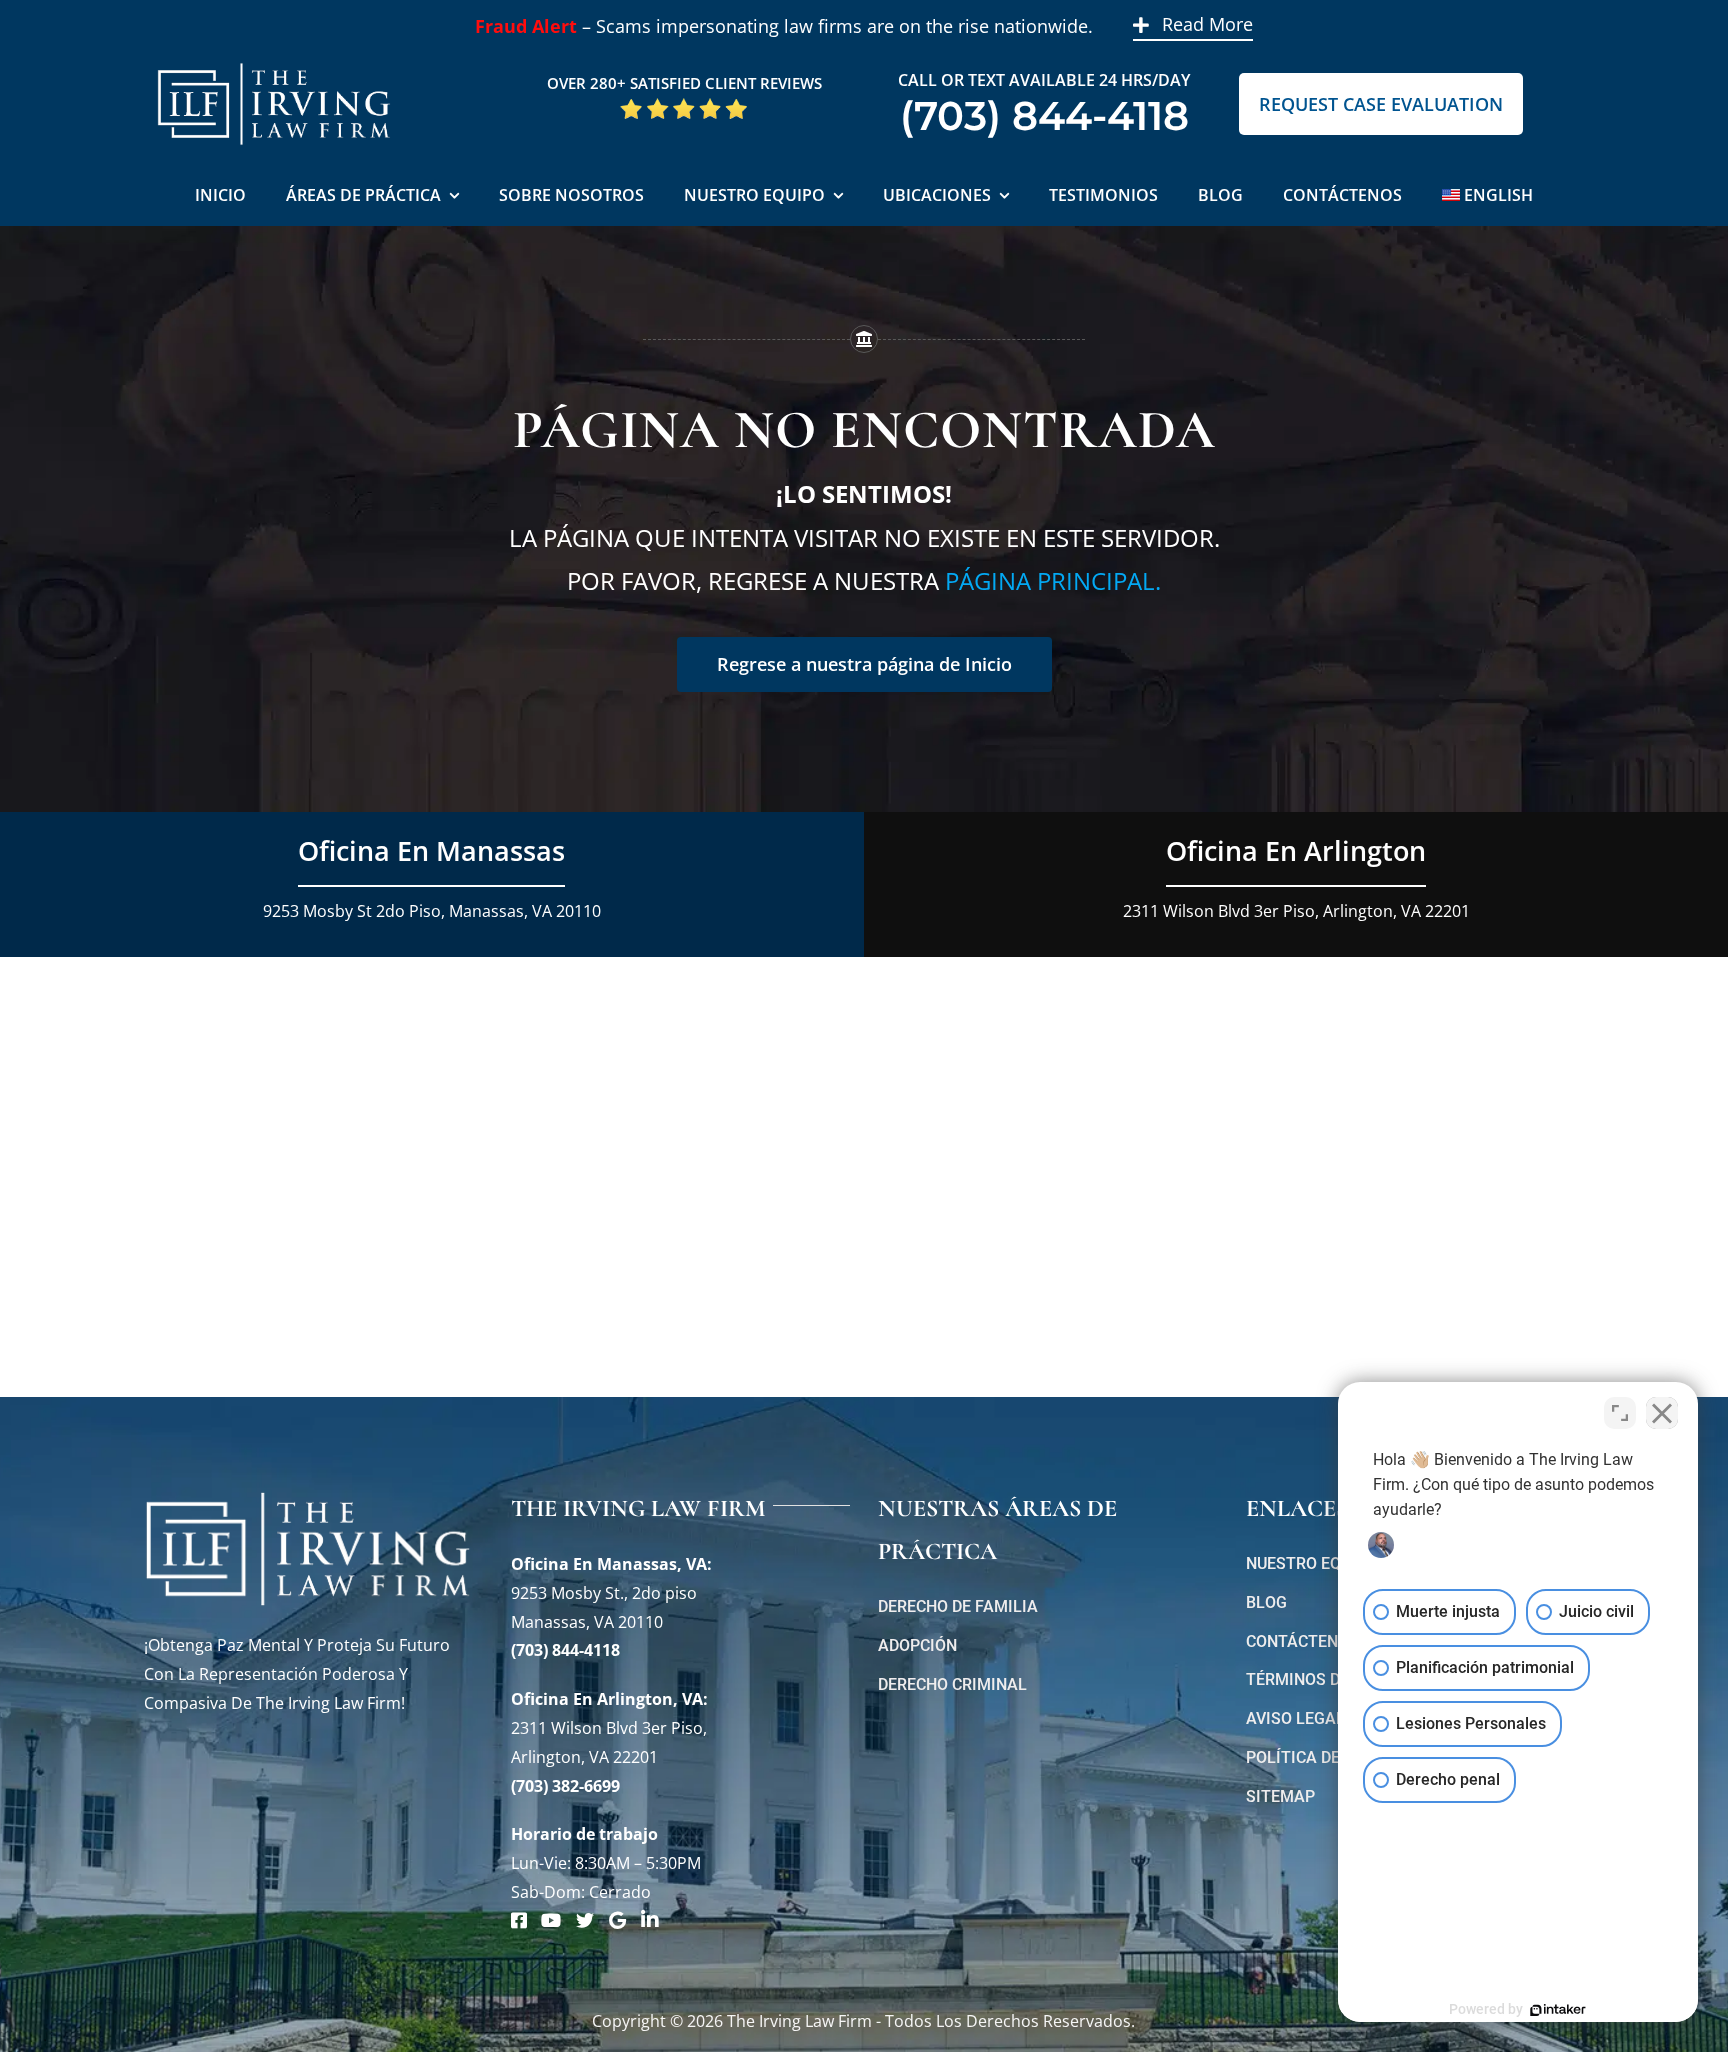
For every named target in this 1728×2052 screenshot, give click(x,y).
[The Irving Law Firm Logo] (274, 60)
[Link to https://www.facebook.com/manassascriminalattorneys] (519, 1920)
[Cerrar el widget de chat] (1662, 1413)
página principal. (1053, 580)
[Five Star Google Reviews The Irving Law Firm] (684, 105)
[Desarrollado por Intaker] (1558, 2010)
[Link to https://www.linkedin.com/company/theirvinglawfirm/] (650, 1920)
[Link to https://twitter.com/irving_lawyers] (585, 1920)
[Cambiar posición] (1620, 1413)
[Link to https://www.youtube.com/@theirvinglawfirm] (551, 1920)
